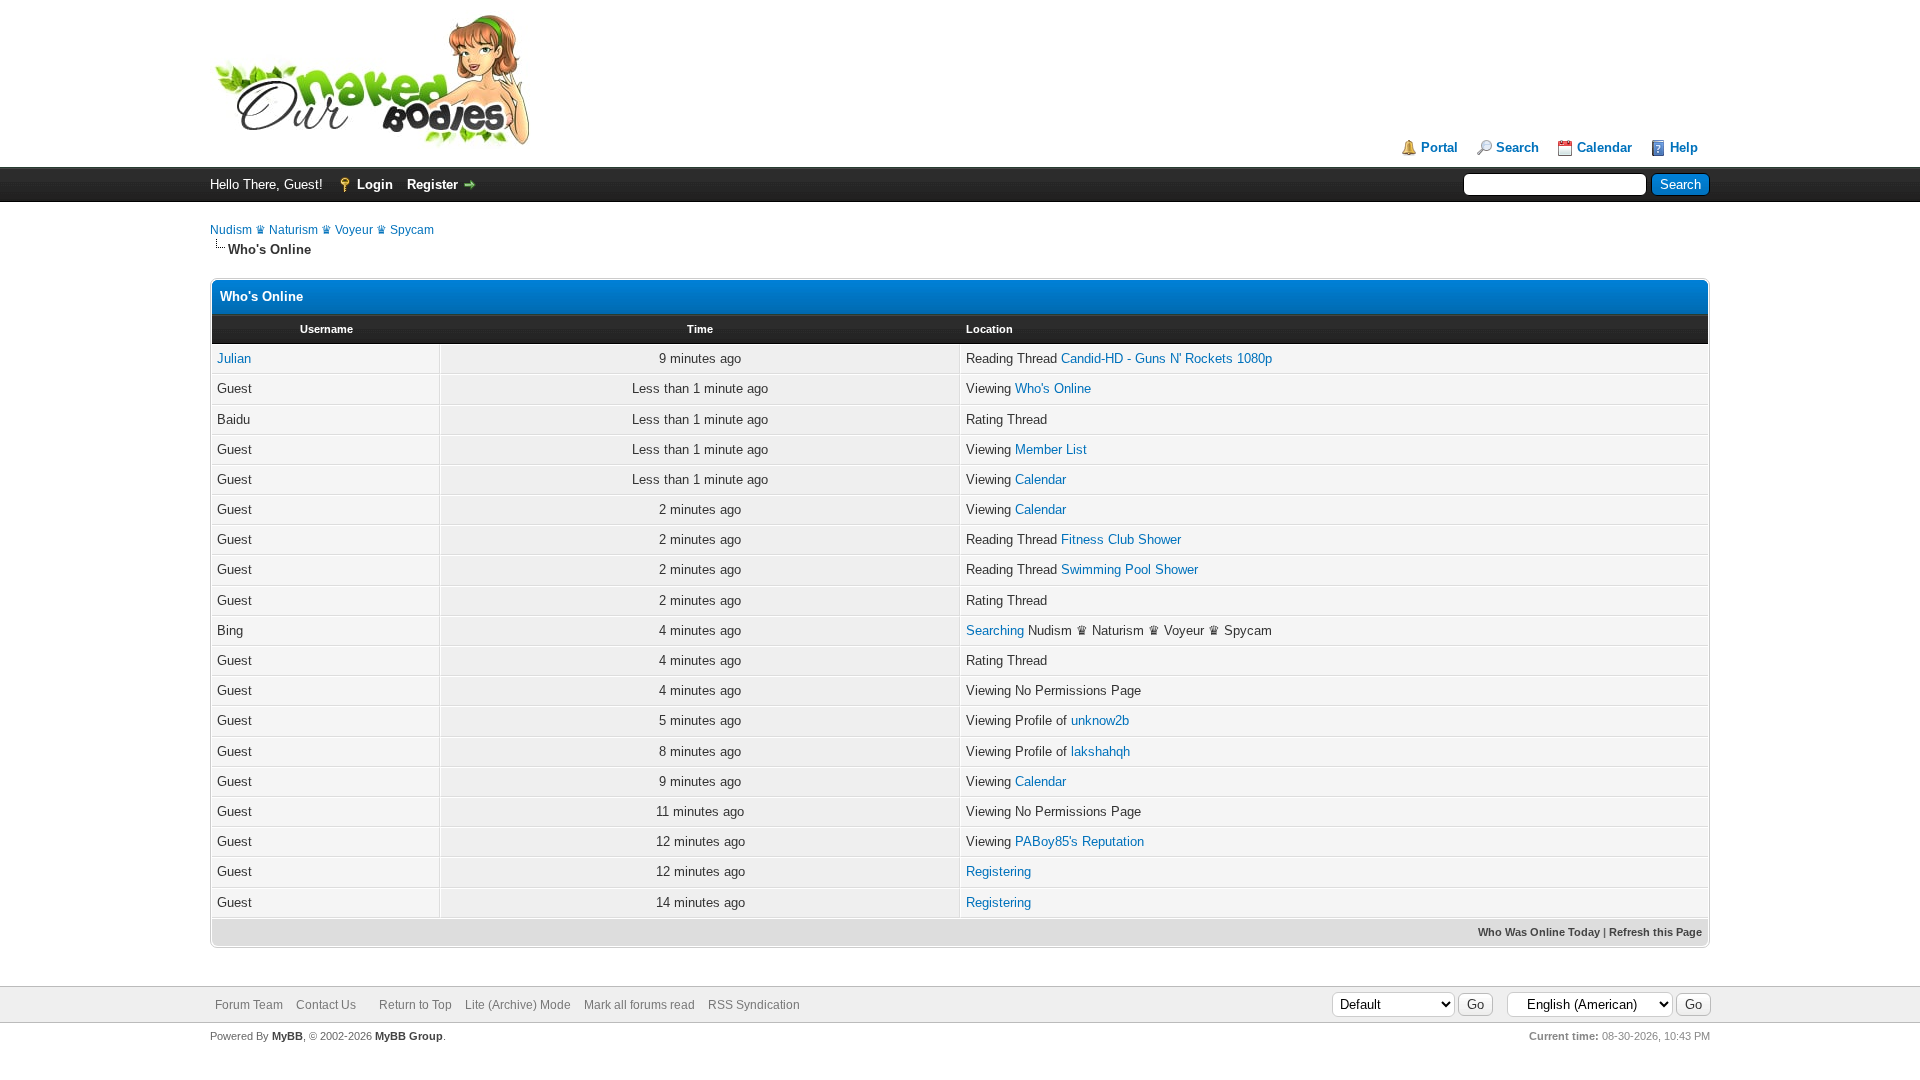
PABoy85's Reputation (1079, 841)
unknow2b (1100, 720)
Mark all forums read (639, 1005)
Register (432, 184)
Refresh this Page (1655, 932)
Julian (234, 358)
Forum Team (249, 1005)
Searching (995, 630)
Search (1517, 147)
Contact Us (326, 1005)
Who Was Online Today (1539, 932)
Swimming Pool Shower (1129, 569)
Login (375, 184)
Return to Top (415, 1005)
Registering (998, 871)
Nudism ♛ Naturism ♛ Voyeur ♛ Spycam (322, 230)
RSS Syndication (754, 1005)
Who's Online (1053, 388)
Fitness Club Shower (1121, 539)
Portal (1439, 147)
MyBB (287, 1036)
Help (1684, 147)
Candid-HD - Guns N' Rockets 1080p (1166, 358)
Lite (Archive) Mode (518, 1005)
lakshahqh (1100, 751)
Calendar (1604, 147)
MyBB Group (409, 1036)
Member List (1051, 449)
